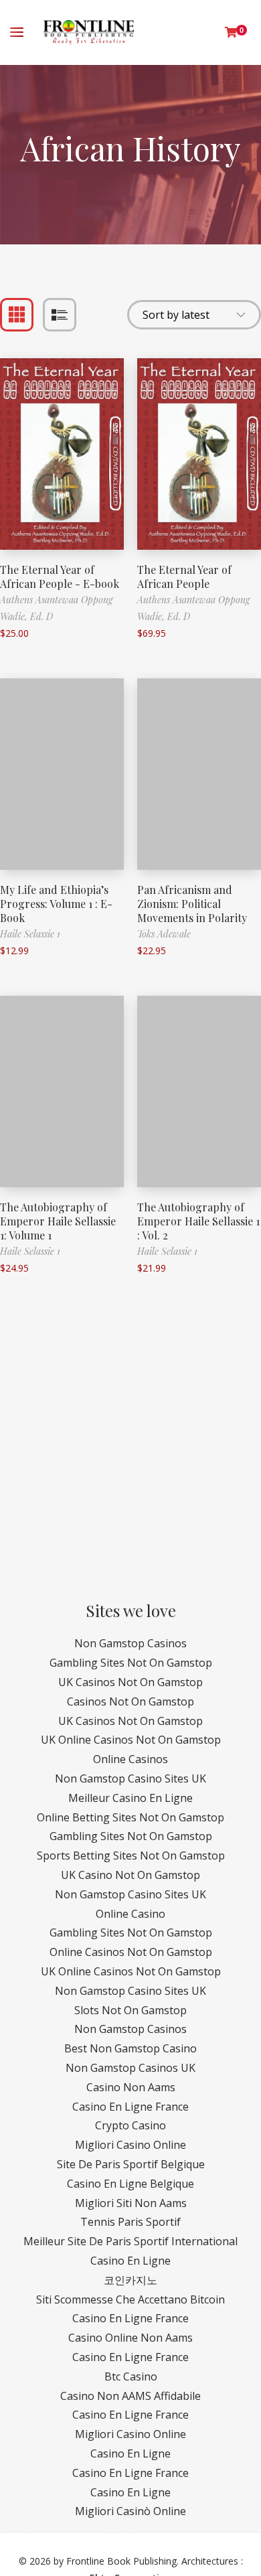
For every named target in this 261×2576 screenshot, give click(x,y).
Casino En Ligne (130, 2261)
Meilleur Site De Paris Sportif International (130, 2241)
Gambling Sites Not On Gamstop (131, 1663)
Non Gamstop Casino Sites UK (130, 1778)
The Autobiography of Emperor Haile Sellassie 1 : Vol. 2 (198, 1221)
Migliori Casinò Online (130, 2511)
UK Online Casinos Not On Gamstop (131, 1740)
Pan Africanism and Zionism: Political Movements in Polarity (192, 904)
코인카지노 (130, 2280)
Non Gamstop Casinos (130, 1643)
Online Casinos (130, 1759)
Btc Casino (131, 2376)
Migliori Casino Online (130, 2145)
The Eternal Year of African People (184, 577)
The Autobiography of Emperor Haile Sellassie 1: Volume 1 (58, 1221)
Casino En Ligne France (130, 2107)
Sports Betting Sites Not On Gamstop (131, 1855)
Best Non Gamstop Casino (130, 2048)
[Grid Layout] (17, 315)
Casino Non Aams (131, 2087)
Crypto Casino (130, 2125)
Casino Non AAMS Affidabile (130, 2396)
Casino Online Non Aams (130, 2338)
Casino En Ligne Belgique (130, 2184)
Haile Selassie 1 (30, 934)
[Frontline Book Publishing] (89, 32)
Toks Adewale (164, 934)
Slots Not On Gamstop (130, 2010)
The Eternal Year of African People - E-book (60, 577)
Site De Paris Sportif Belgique (131, 2164)
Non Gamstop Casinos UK (130, 2068)
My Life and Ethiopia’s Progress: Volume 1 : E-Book (56, 904)
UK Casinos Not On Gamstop (130, 1682)
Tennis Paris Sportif (130, 2222)
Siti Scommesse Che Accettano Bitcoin (130, 2299)
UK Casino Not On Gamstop (130, 1875)
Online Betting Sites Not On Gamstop (130, 1817)
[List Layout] (60, 315)
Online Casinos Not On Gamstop (131, 1952)
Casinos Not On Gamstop (130, 1701)
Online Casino (130, 1914)
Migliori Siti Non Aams (131, 2203)
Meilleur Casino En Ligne (130, 1798)
